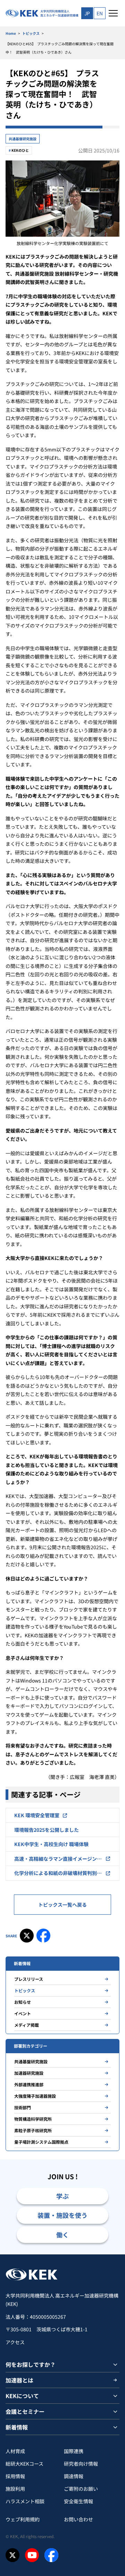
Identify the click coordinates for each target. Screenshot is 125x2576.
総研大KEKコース (24, 2464)
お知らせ (23, 2002)
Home (11, 33)
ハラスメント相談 (25, 2501)
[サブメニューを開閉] (115, 2364)
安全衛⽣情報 (78, 2501)
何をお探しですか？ (31, 2364)
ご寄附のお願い (81, 2489)
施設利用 (15, 2489)
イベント (23, 2013)
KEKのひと (20, 150)
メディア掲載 (27, 2025)
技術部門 (23, 2107)
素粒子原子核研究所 (33, 2130)
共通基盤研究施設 (23, 139)
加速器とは (19, 2380)
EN (100, 13)
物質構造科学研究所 (33, 2119)
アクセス (15, 2342)
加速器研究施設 (29, 2073)
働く (62, 2235)
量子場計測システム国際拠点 (41, 2142)
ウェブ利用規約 (23, 2519)
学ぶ (62, 2196)
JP (87, 13)
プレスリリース (29, 1979)
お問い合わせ (78, 2519)
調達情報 (74, 2476)
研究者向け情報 (81, 2464)
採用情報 (15, 2476)
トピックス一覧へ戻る (62, 1905)
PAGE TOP (112, 2254)
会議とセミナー (25, 2411)
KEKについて (22, 2396)
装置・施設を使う (62, 2215)
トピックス (31, 33)
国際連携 (74, 2451)
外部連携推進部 (29, 2084)
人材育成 (15, 2451)
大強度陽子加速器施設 (35, 2096)
